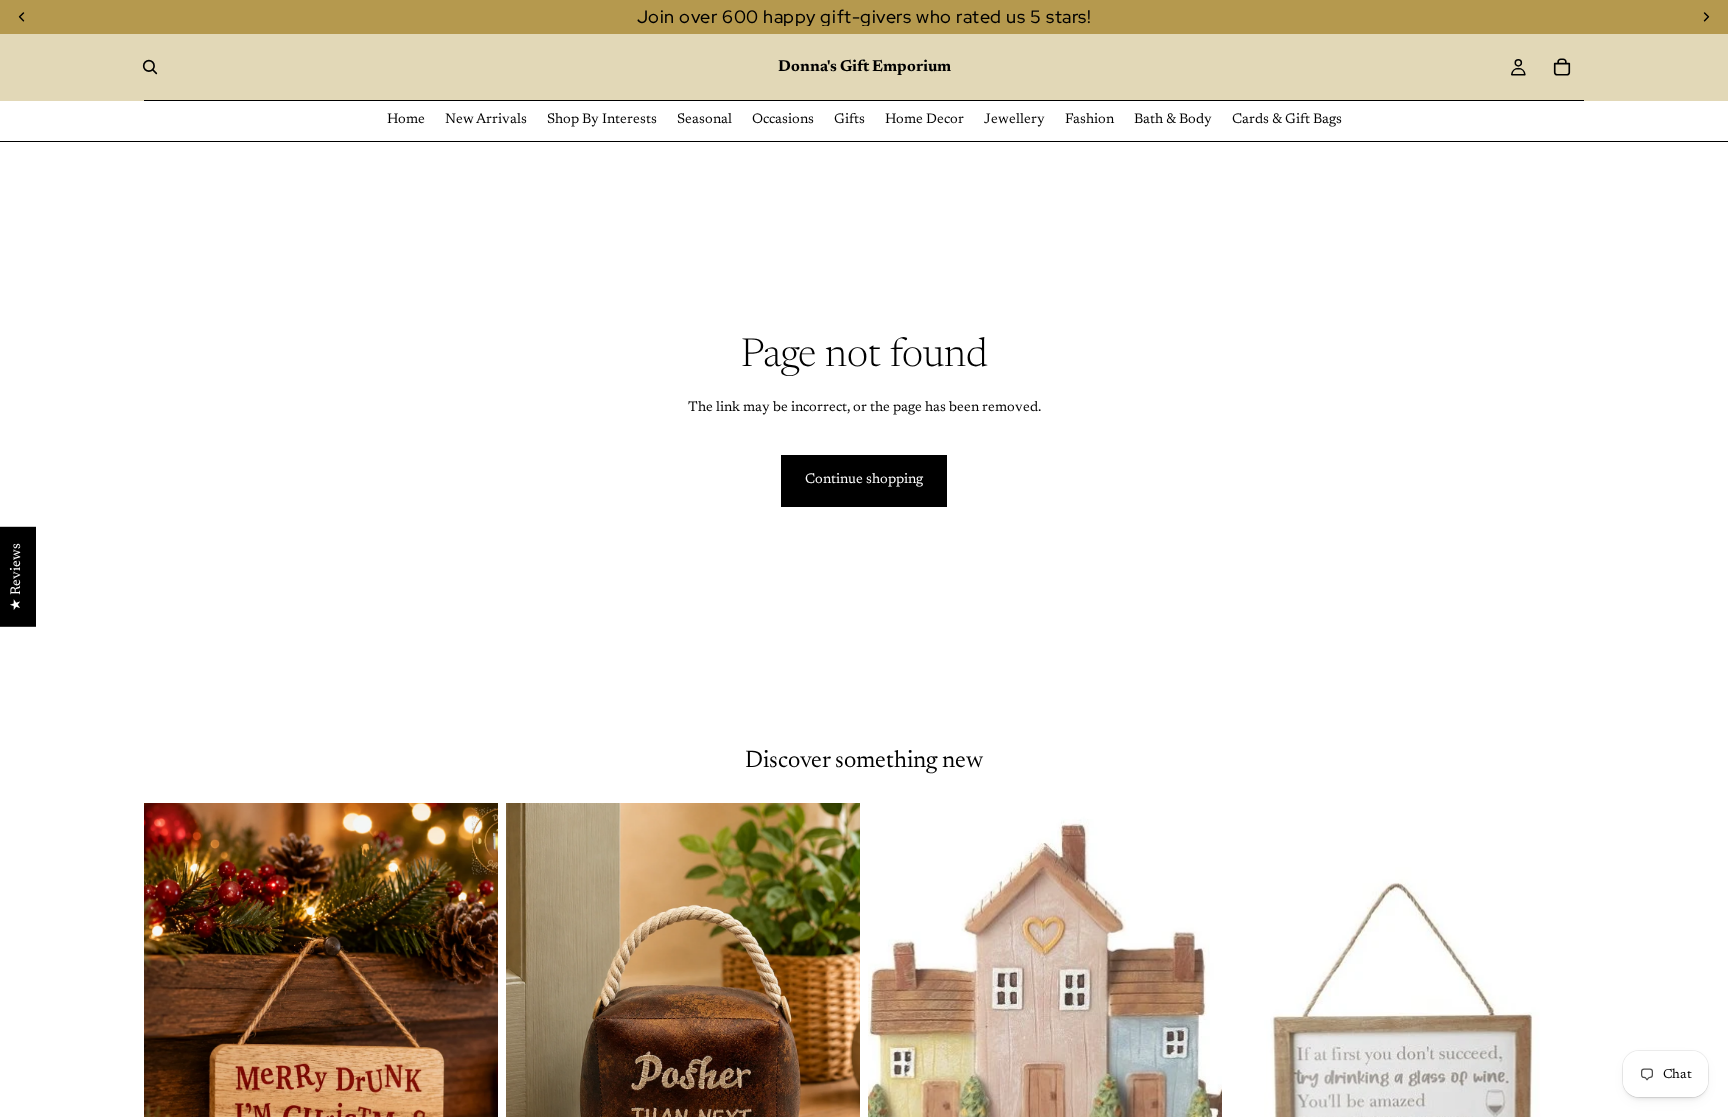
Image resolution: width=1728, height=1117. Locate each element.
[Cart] (1562, 67)
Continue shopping (864, 480)
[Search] (150, 67)
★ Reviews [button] (17, 576)
